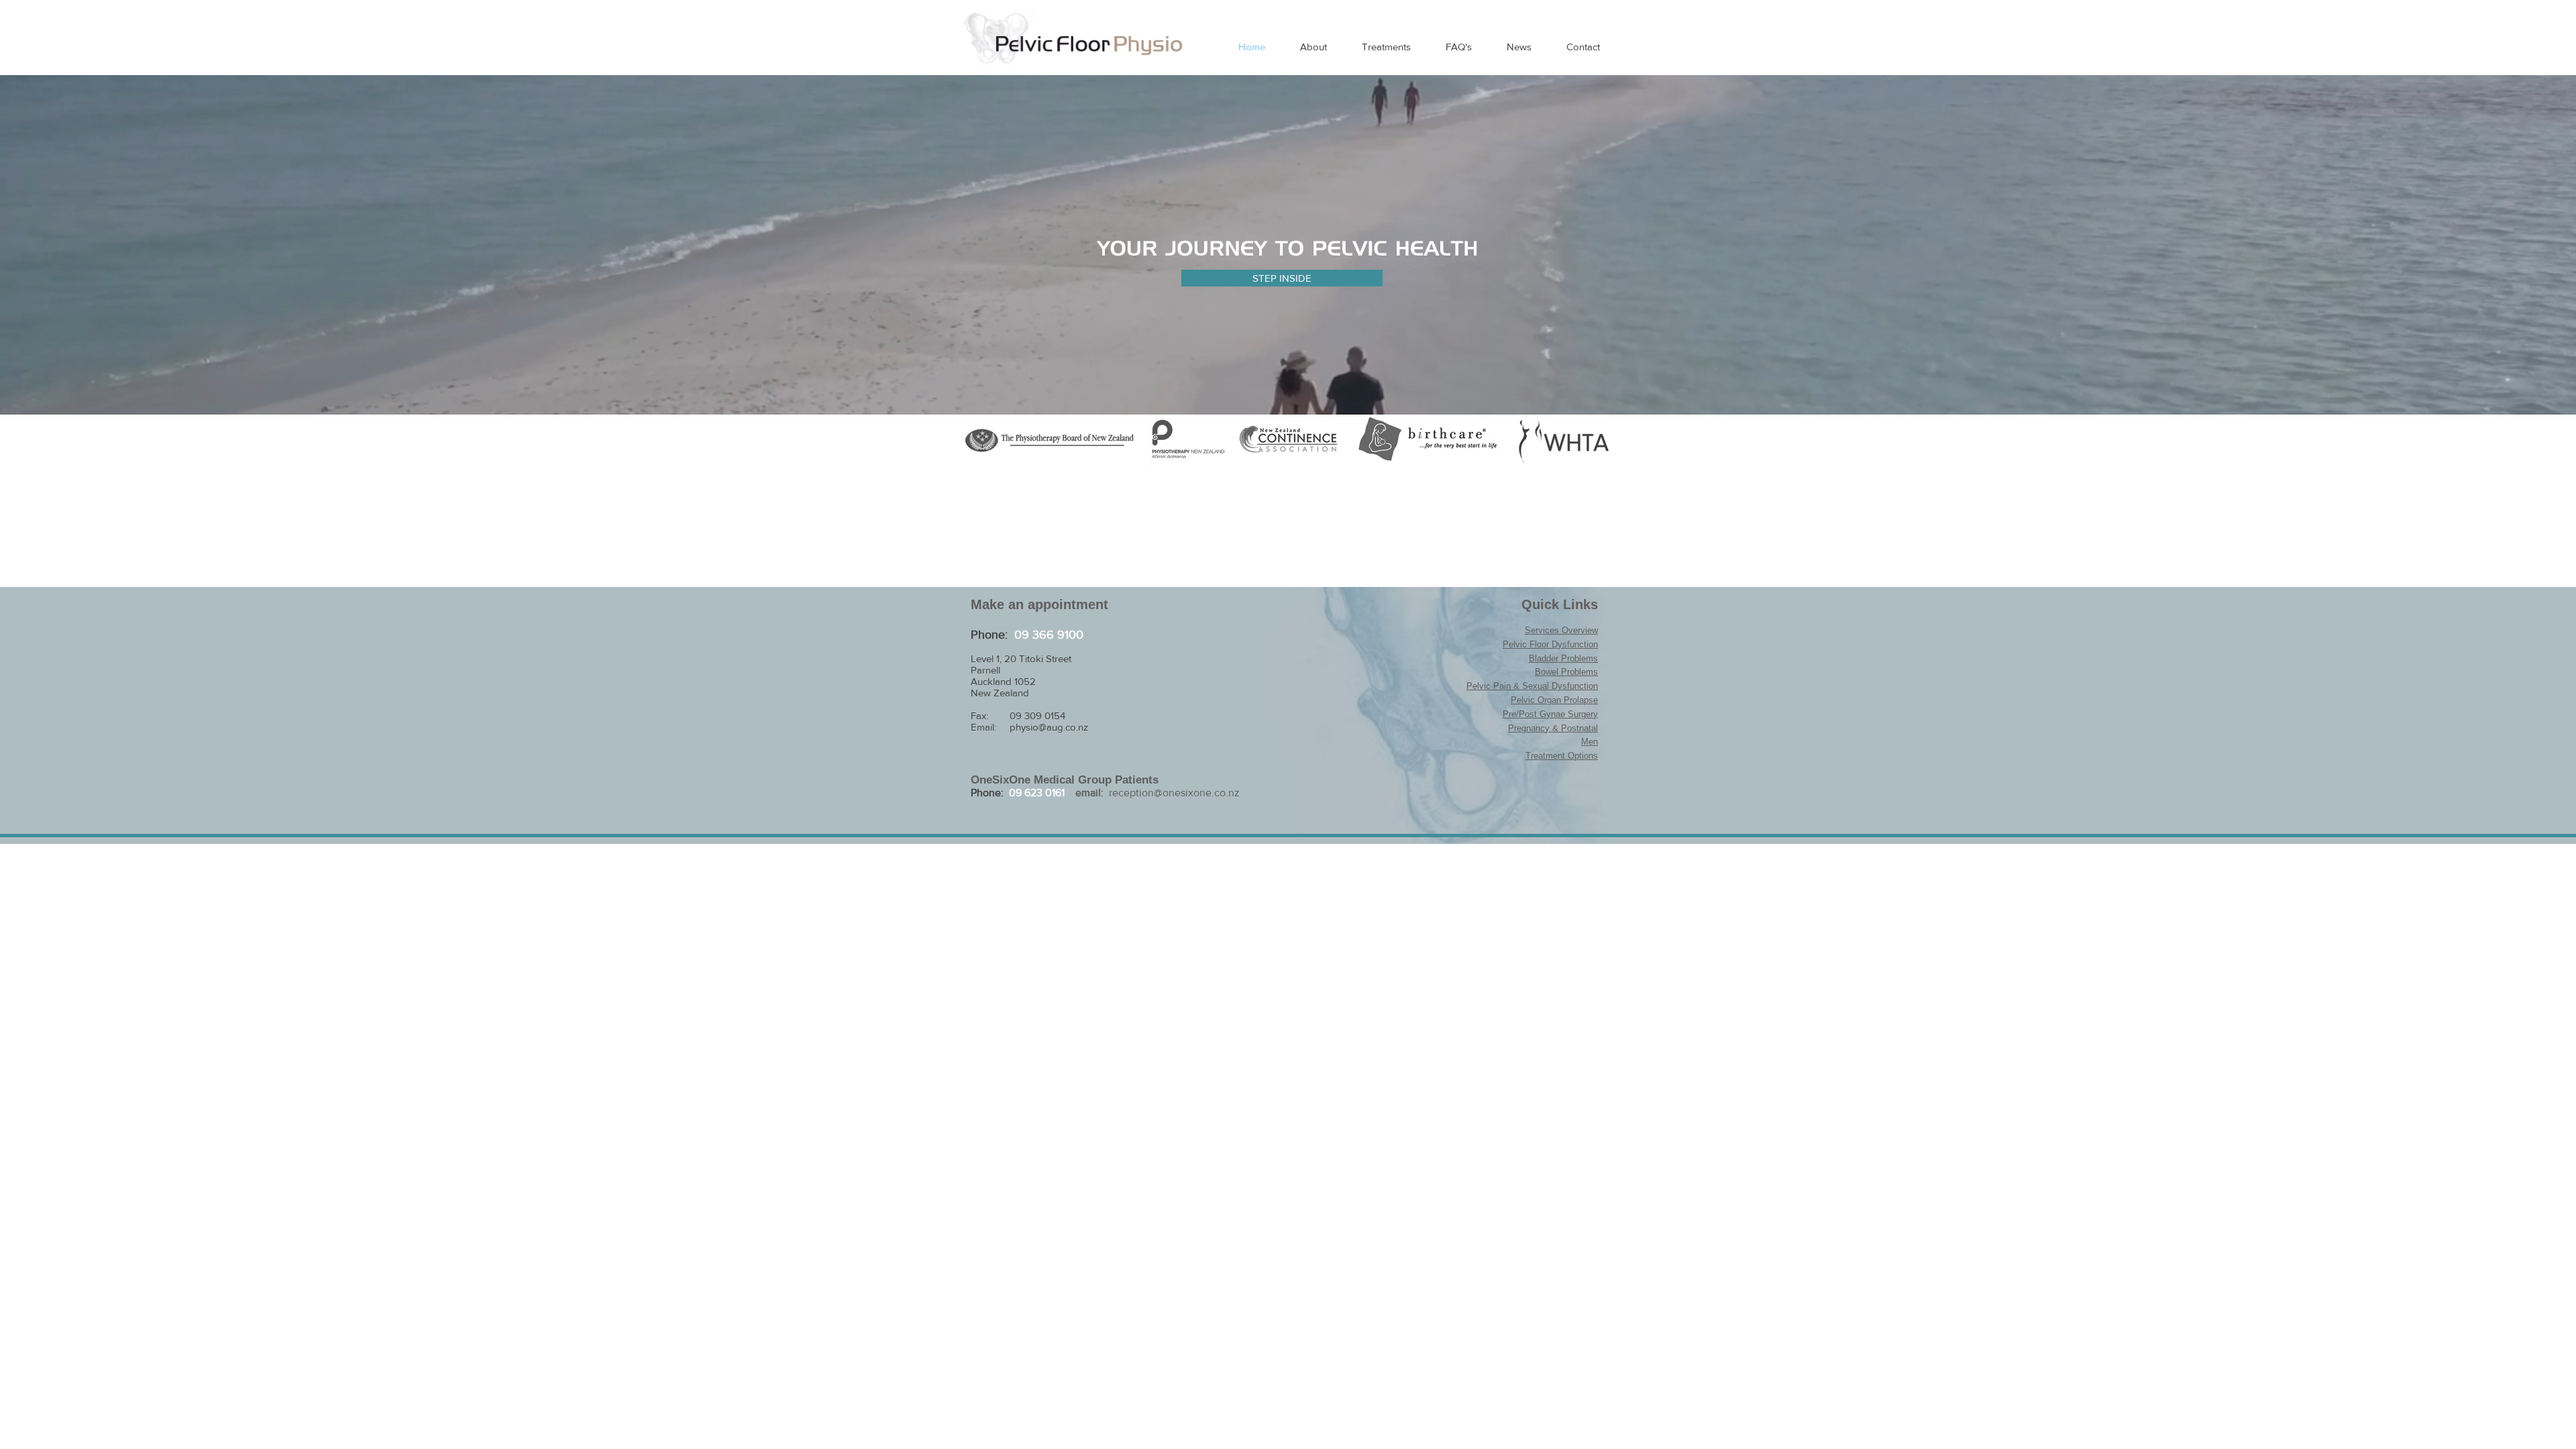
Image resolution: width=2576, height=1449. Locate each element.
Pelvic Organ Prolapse (1554, 700)
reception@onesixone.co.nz (1174, 793)
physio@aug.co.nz (1049, 727)
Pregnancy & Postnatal (1553, 728)
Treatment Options (1562, 756)
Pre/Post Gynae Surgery (1550, 714)
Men (1590, 742)
